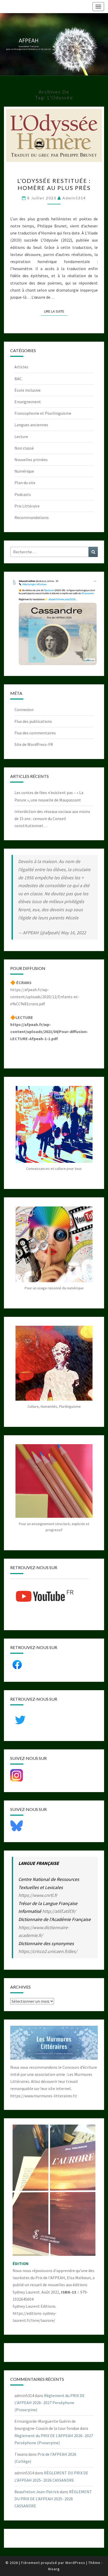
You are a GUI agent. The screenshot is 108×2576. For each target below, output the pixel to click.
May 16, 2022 (73, 933)
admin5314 (74, 198)
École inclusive (28, 390)
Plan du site (25, 483)
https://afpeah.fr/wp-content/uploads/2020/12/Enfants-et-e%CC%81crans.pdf (45, 997)
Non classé (24, 448)
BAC (18, 379)
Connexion (24, 710)
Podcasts (23, 494)
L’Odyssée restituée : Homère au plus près (54, 184)
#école (72, 918)
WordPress (75, 2563)
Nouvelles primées (31, 460)
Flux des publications (33, 721)
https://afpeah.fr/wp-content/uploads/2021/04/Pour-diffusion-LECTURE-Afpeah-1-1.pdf (49, 1032)
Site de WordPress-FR (34, 744)
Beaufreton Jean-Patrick (37, 2492)
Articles (21, 367)
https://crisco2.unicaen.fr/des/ (48, 1951)
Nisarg (54, 2569)
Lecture (21, 436)
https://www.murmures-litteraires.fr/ (44, 2096)
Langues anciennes (31, 425)
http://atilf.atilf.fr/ (59, 1911)
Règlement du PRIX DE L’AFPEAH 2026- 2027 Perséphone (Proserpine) (50, 2403)
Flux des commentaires (35, 733)
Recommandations (32, 517)
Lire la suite (56, 311)
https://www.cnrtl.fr (38, 1895)
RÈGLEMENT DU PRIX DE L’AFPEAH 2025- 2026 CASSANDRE (53, 2499)
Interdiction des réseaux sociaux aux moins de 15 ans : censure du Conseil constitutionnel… (52, 818)
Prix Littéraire (27, 506)
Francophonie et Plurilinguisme (43, 413)
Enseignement (28, 402)
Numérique (24, 471)
